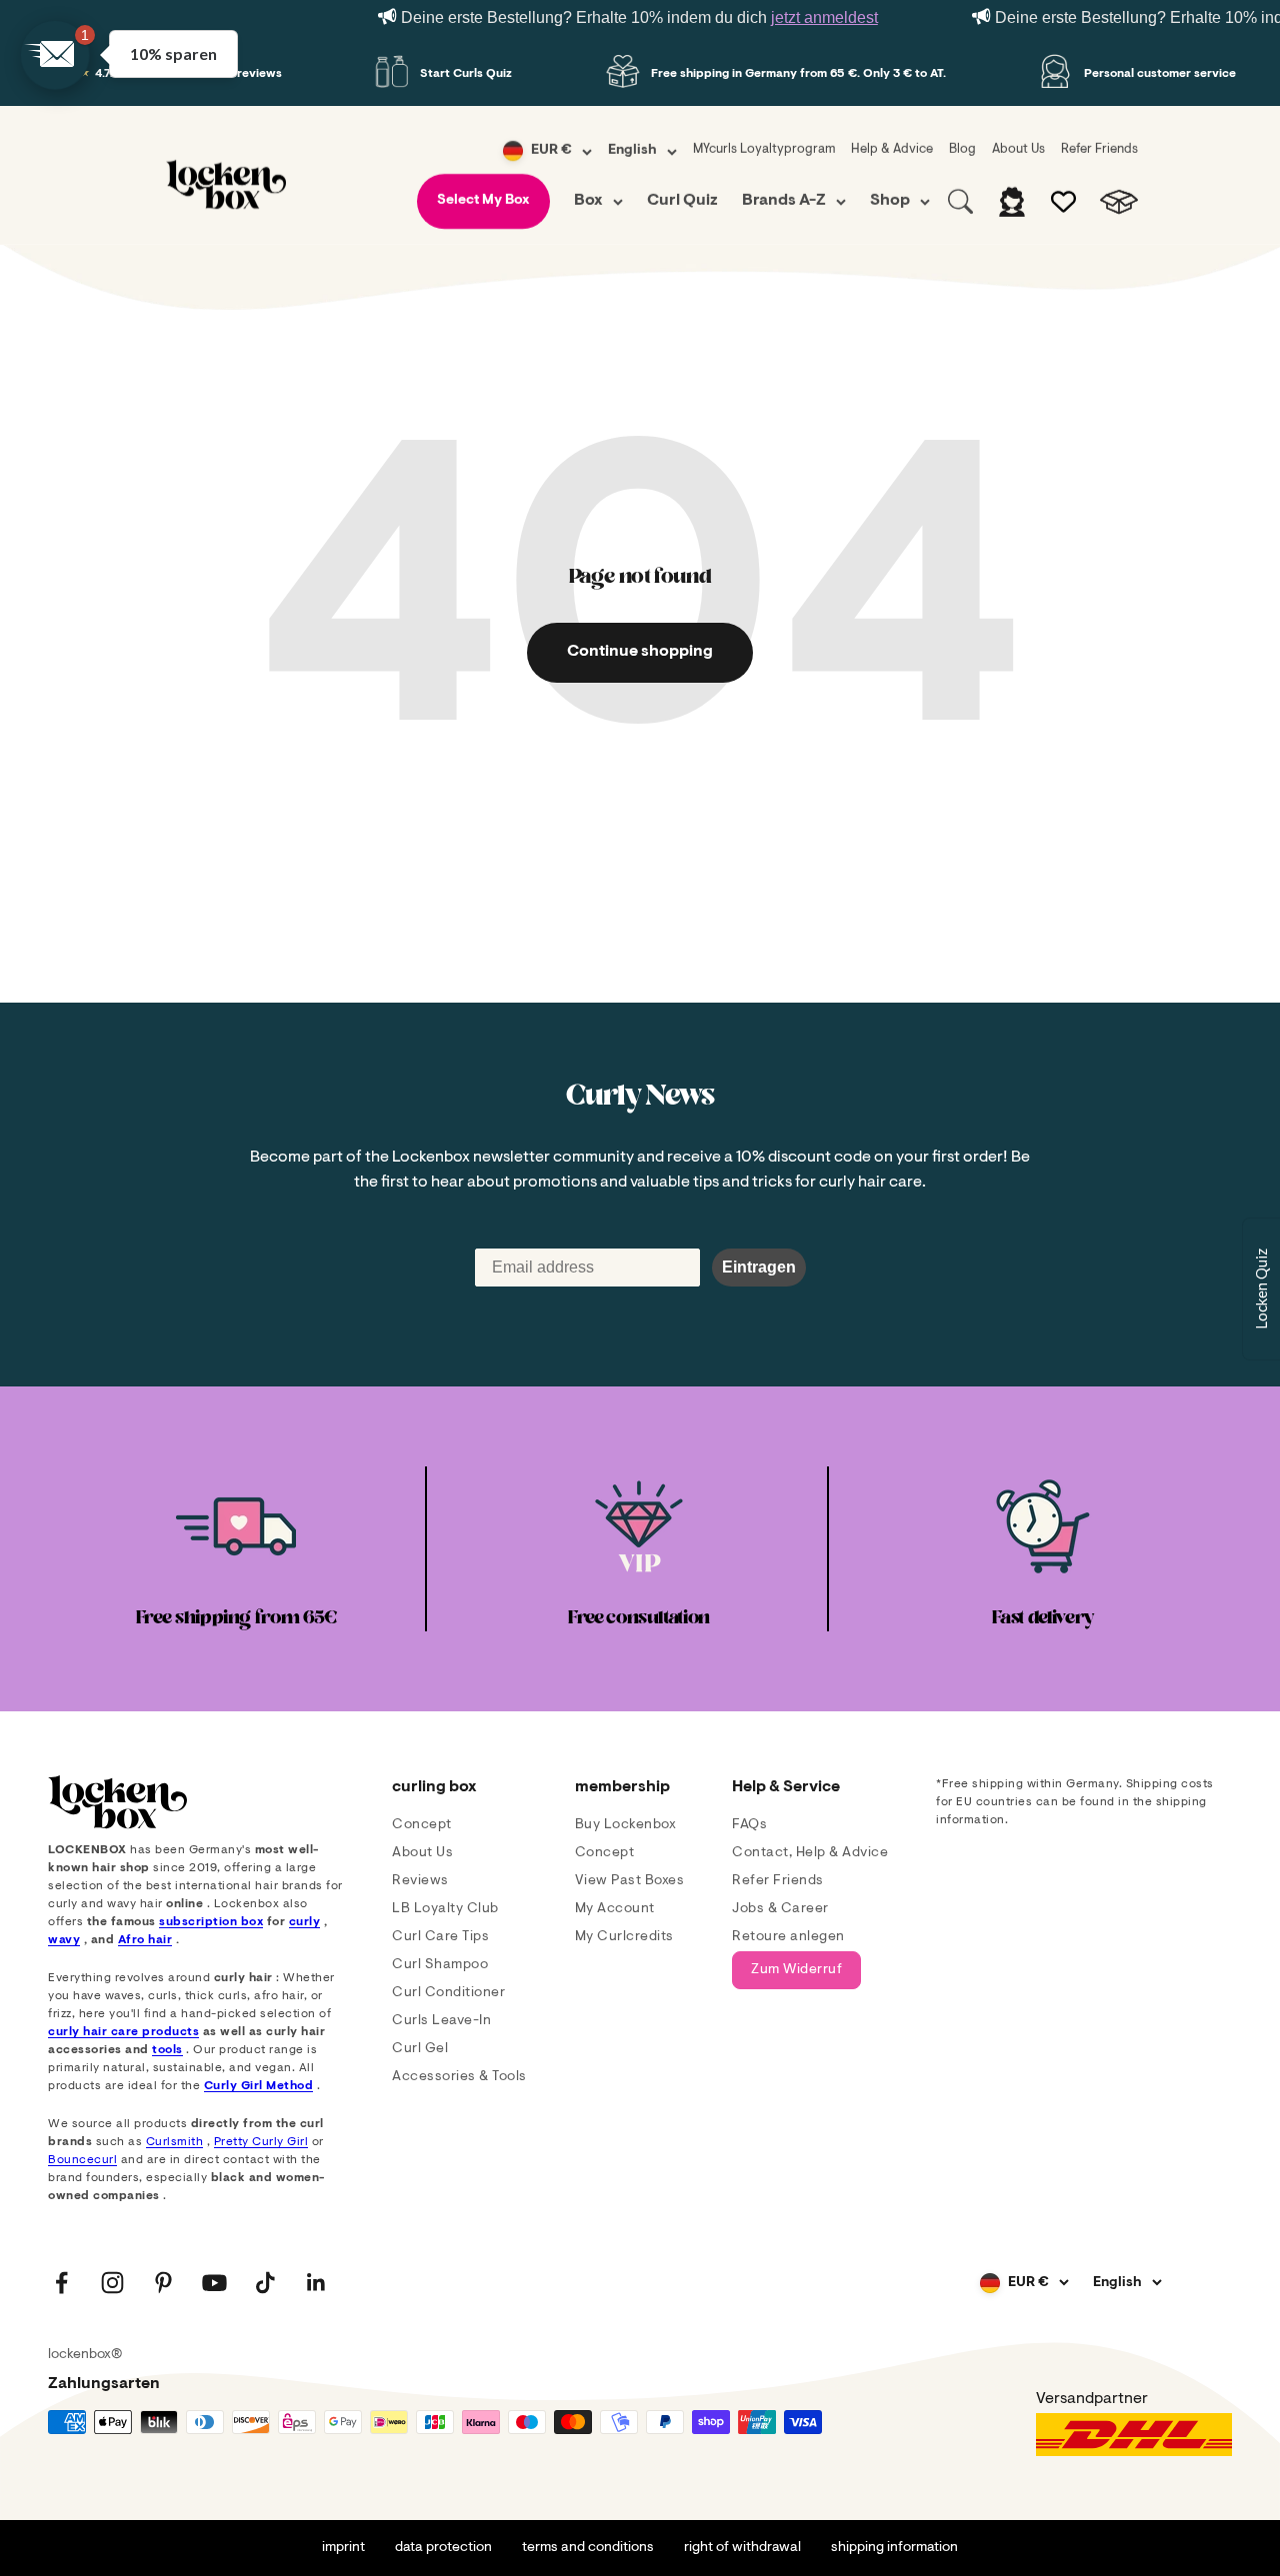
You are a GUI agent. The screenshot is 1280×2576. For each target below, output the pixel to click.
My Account (615, 1909)
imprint (343, 2548)
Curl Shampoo (440, 1965)
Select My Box (483, 201)
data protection (443, 2548)
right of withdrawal (742, 2548)
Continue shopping (640, 652)
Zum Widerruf (796, 1970)
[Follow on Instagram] (112, 2283)
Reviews (420, 1881)
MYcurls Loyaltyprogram (764, 149)
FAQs (749, 1825)
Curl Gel (420, 2049)
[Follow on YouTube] (214, 2283)
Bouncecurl (82, 2160)
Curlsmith (175, 2142)
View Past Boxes (630, 1881)
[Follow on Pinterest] (163, 2283)
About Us (1018, 149)
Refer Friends (1099, 149)
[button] (55, 55)
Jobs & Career (780, 1909)
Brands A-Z (784, 201)
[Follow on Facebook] (61, 2283)
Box (588, 201)
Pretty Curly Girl (261, 2142)
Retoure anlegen (788, 1937)
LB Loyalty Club (445, 1909)
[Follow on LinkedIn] (316, 2283)
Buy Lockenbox (626, 1825)
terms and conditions (588, 2548)
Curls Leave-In (441, 2021)
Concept (422, 1825)
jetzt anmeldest (824, 17)
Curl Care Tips (440, 1937)
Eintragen (759, 1267)
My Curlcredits (624, 1937)
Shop (890, 201)
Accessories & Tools (459, 2077)
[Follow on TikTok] (265, 2283)
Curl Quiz (682, 201)
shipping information (894, 2548)
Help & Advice (892, 149)
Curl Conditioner (448, 1993)
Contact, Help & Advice (810, 1853)
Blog (962, 149)
